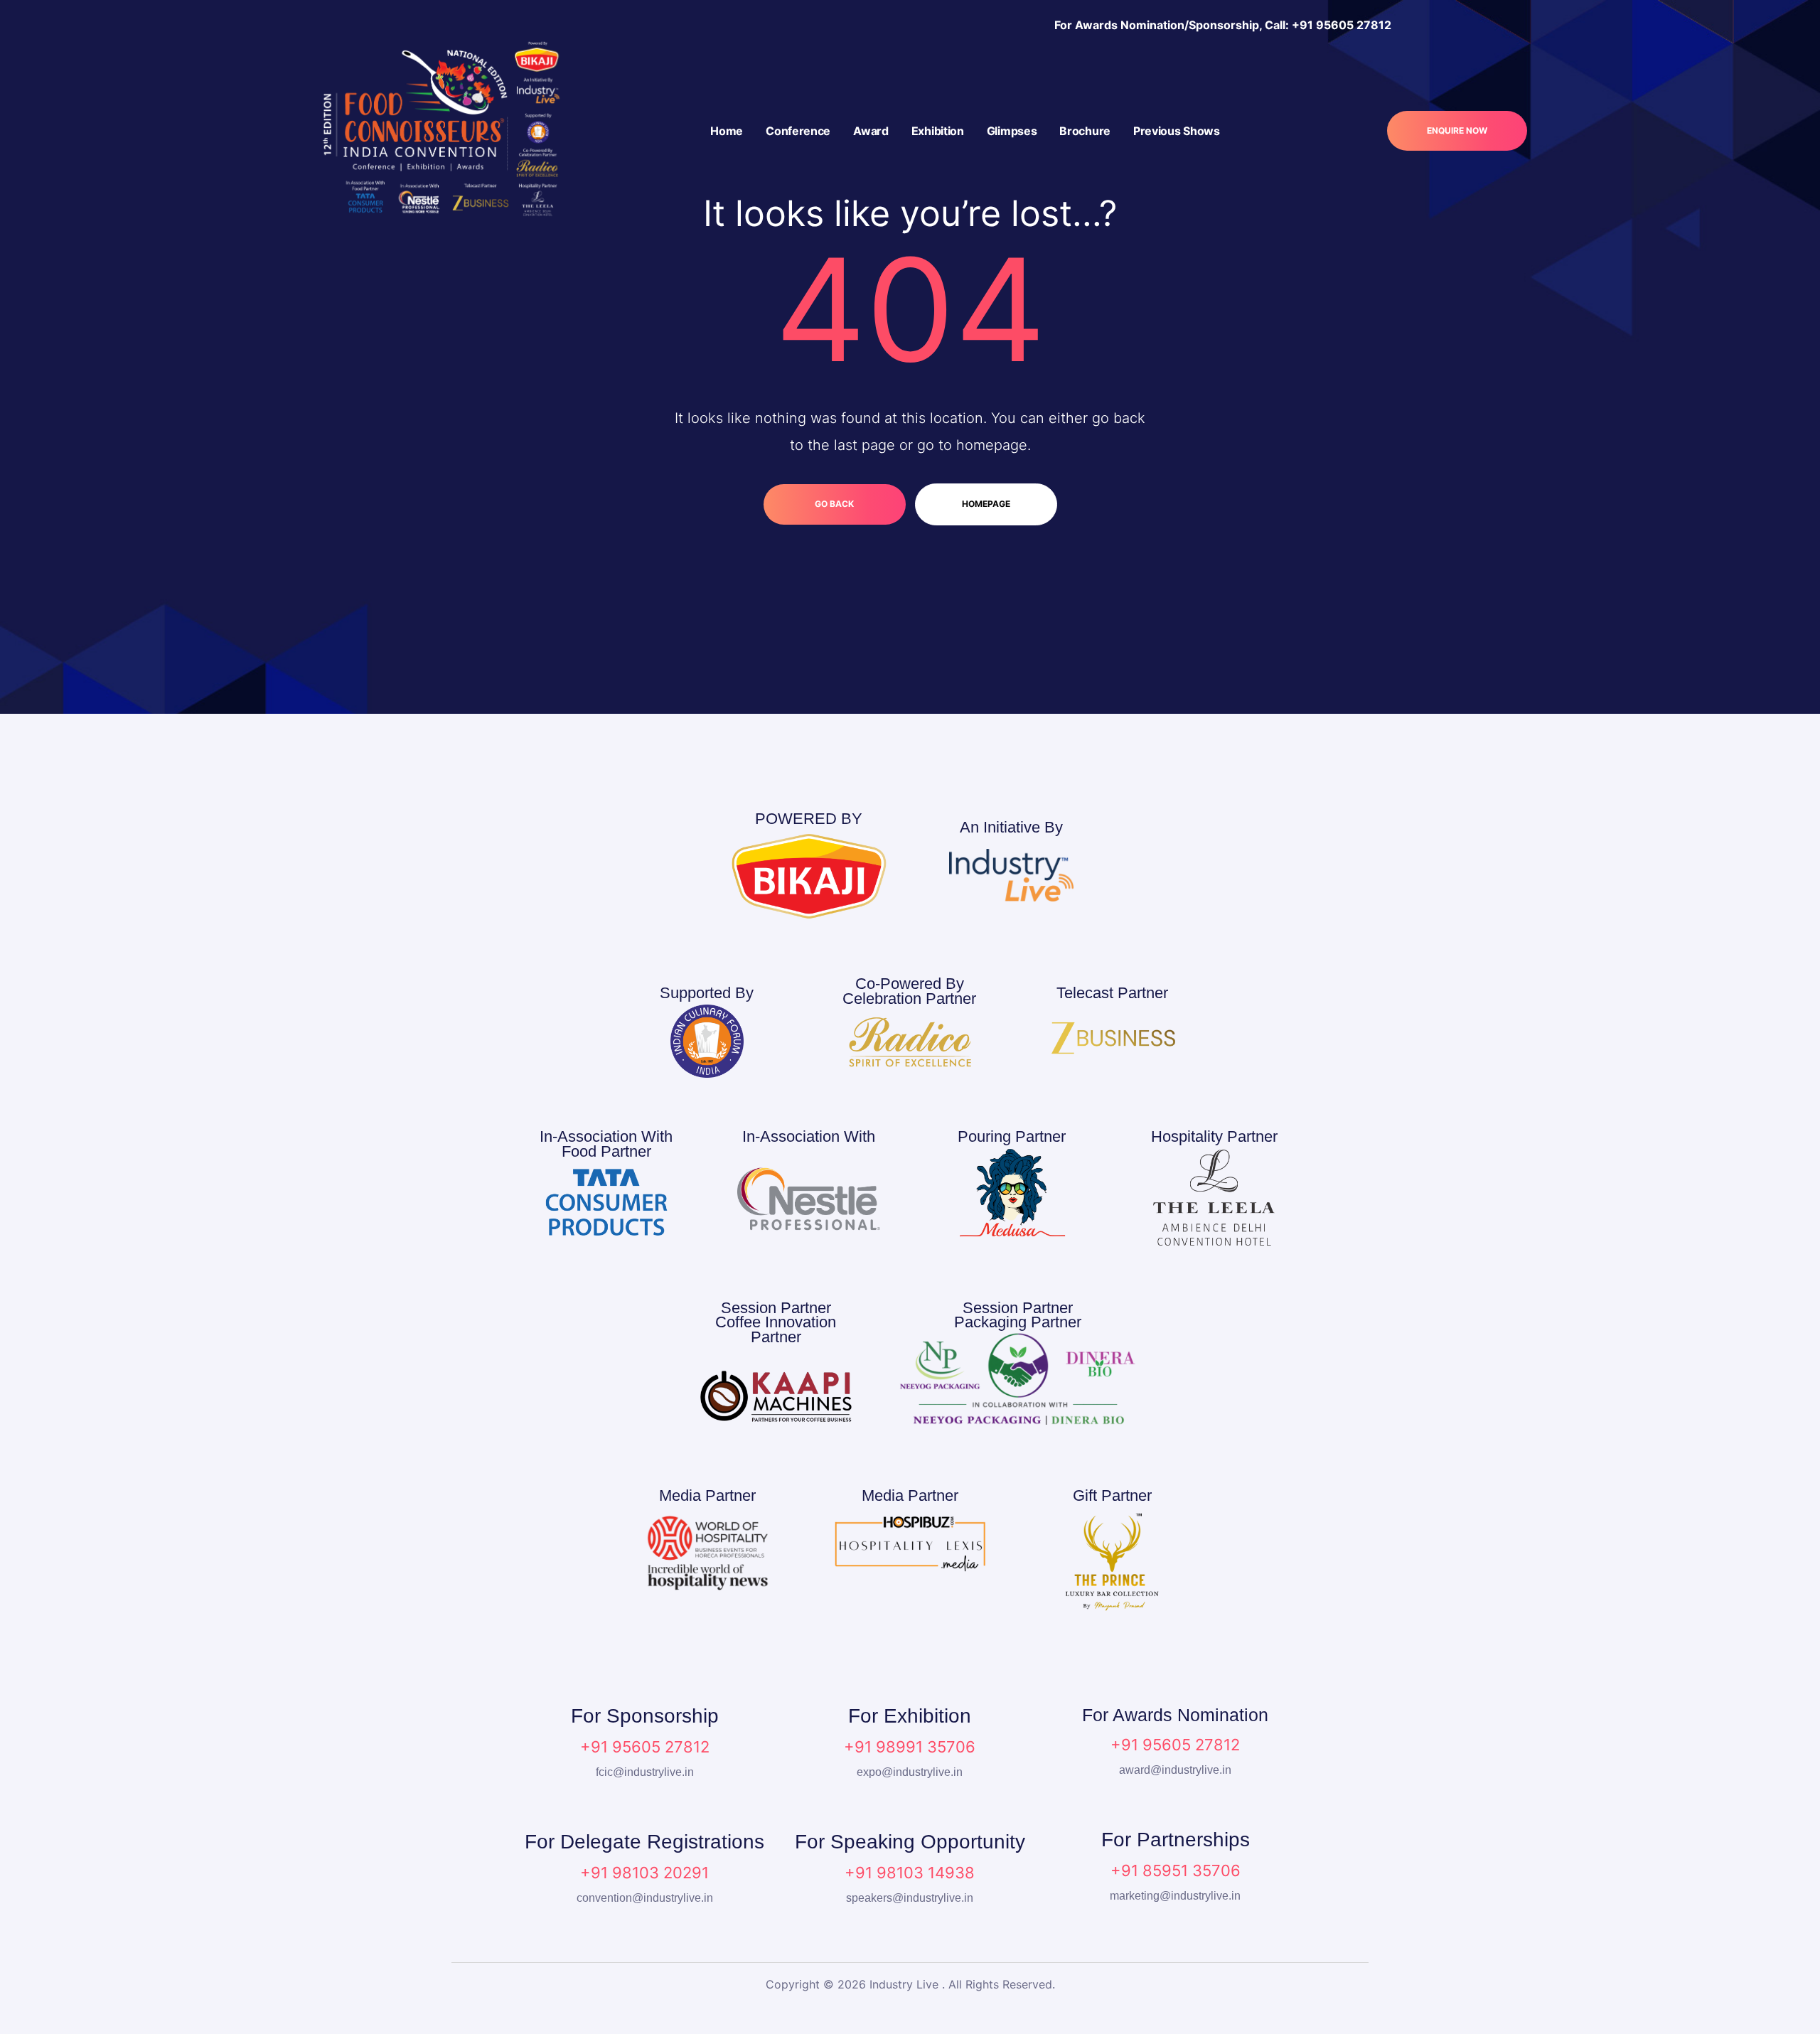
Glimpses (1012, 131)
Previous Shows (1177, 131)
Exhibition (938, 131)
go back (834, 504)
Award (871, 131)
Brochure (1085, 131)
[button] (1457, 131)
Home (727, 131)
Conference (798, 131)
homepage (986, 504)
